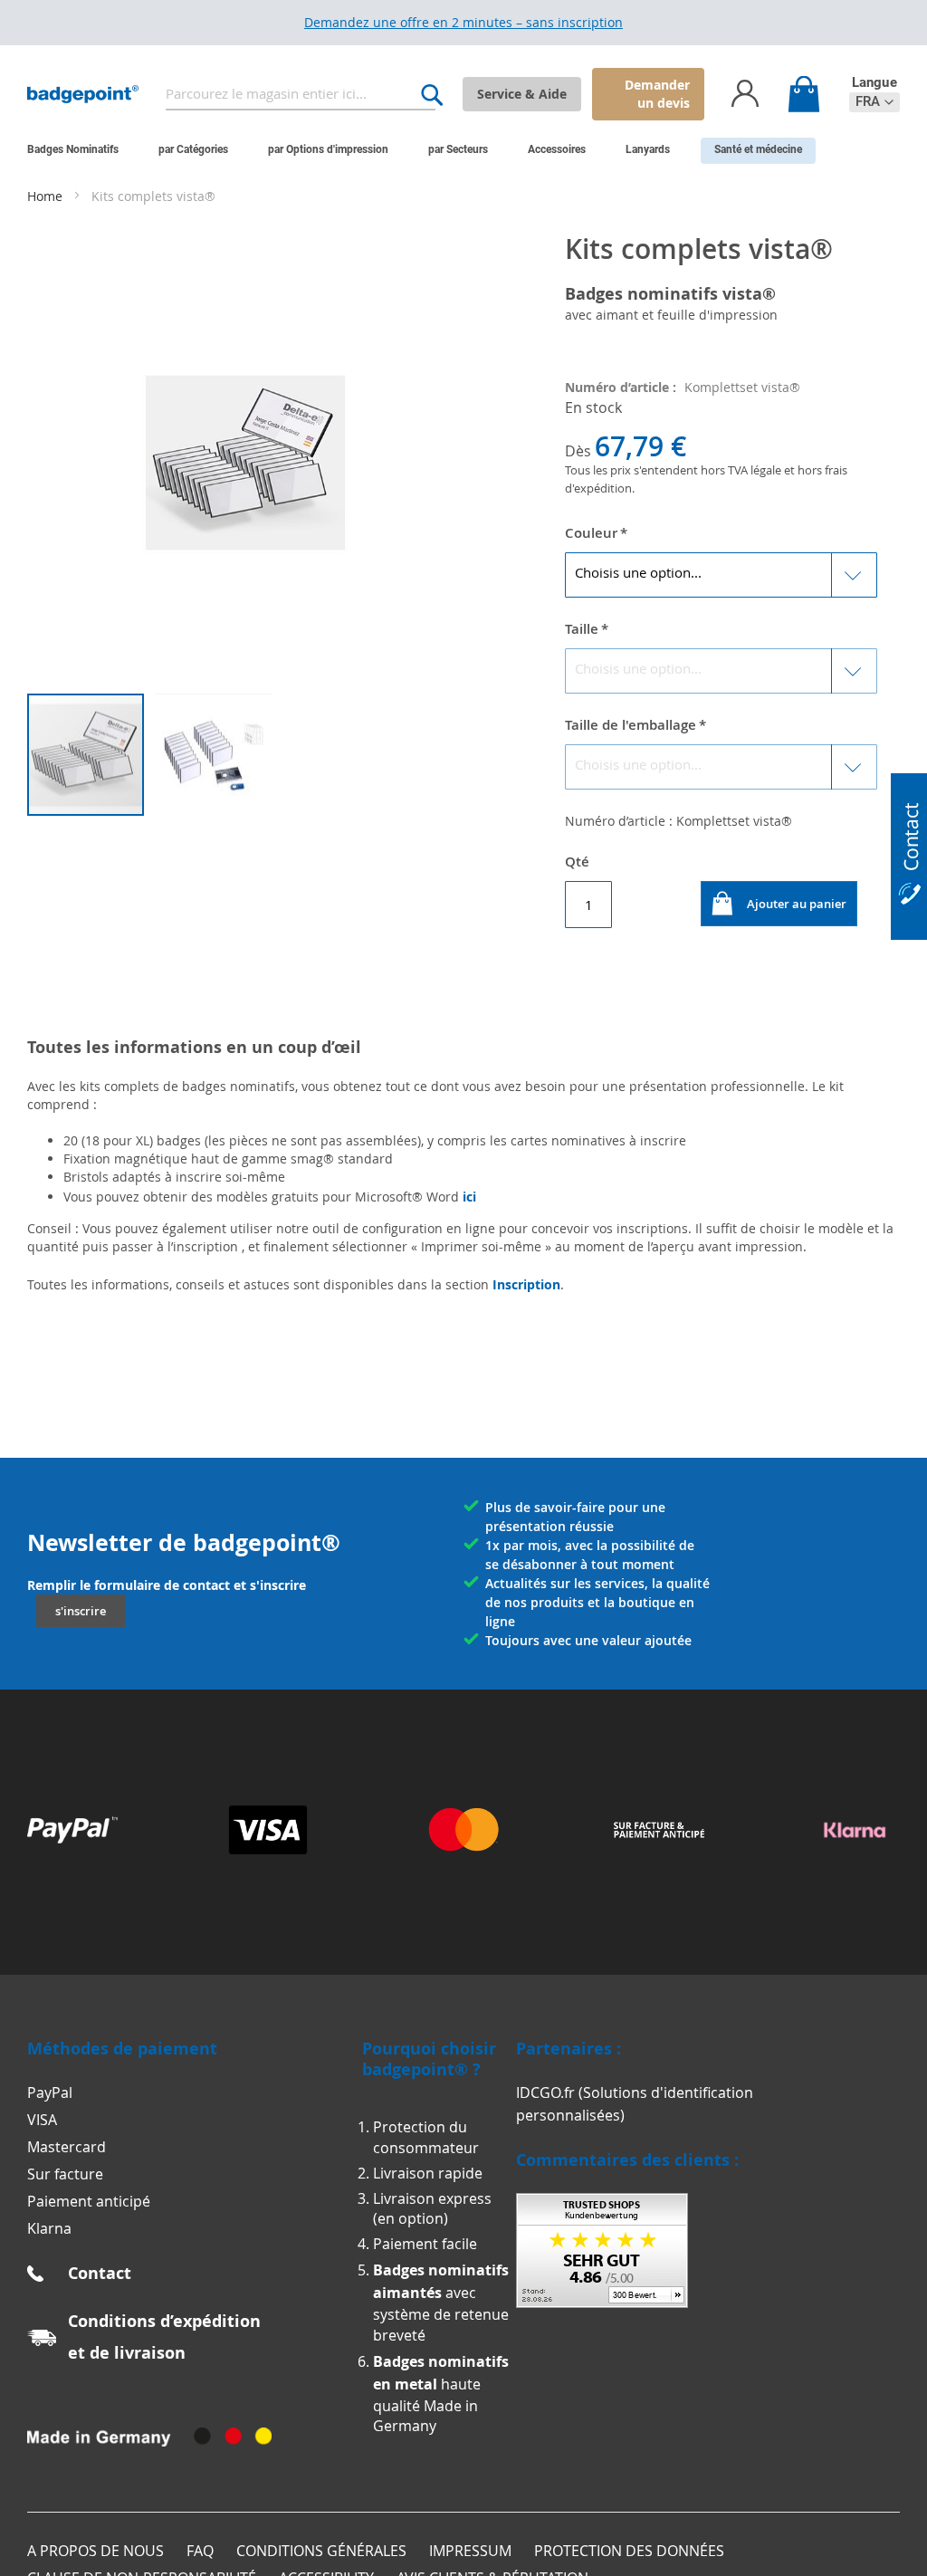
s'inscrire (81, 1611)
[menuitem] (73, 149)
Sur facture (65, 2174)
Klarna (49, 2228)
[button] (874, 102)
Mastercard (67, 2147)
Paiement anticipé (89, 2201)
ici (469, 1197)
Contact (100, 2273)
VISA (42, 2120)
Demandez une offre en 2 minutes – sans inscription (463, 22)
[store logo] (83, 95)
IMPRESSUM (470, 2551)
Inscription (526, 1284)
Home (47, 196)
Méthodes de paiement (122, 2049)
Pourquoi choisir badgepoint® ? (429, 2059)
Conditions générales (321, 2551)
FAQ (200, 2551)
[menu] (450, 151)
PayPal (50, 2092)
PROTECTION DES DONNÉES (629, 2551)
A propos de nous (96, 2551)
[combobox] (301, 95)
